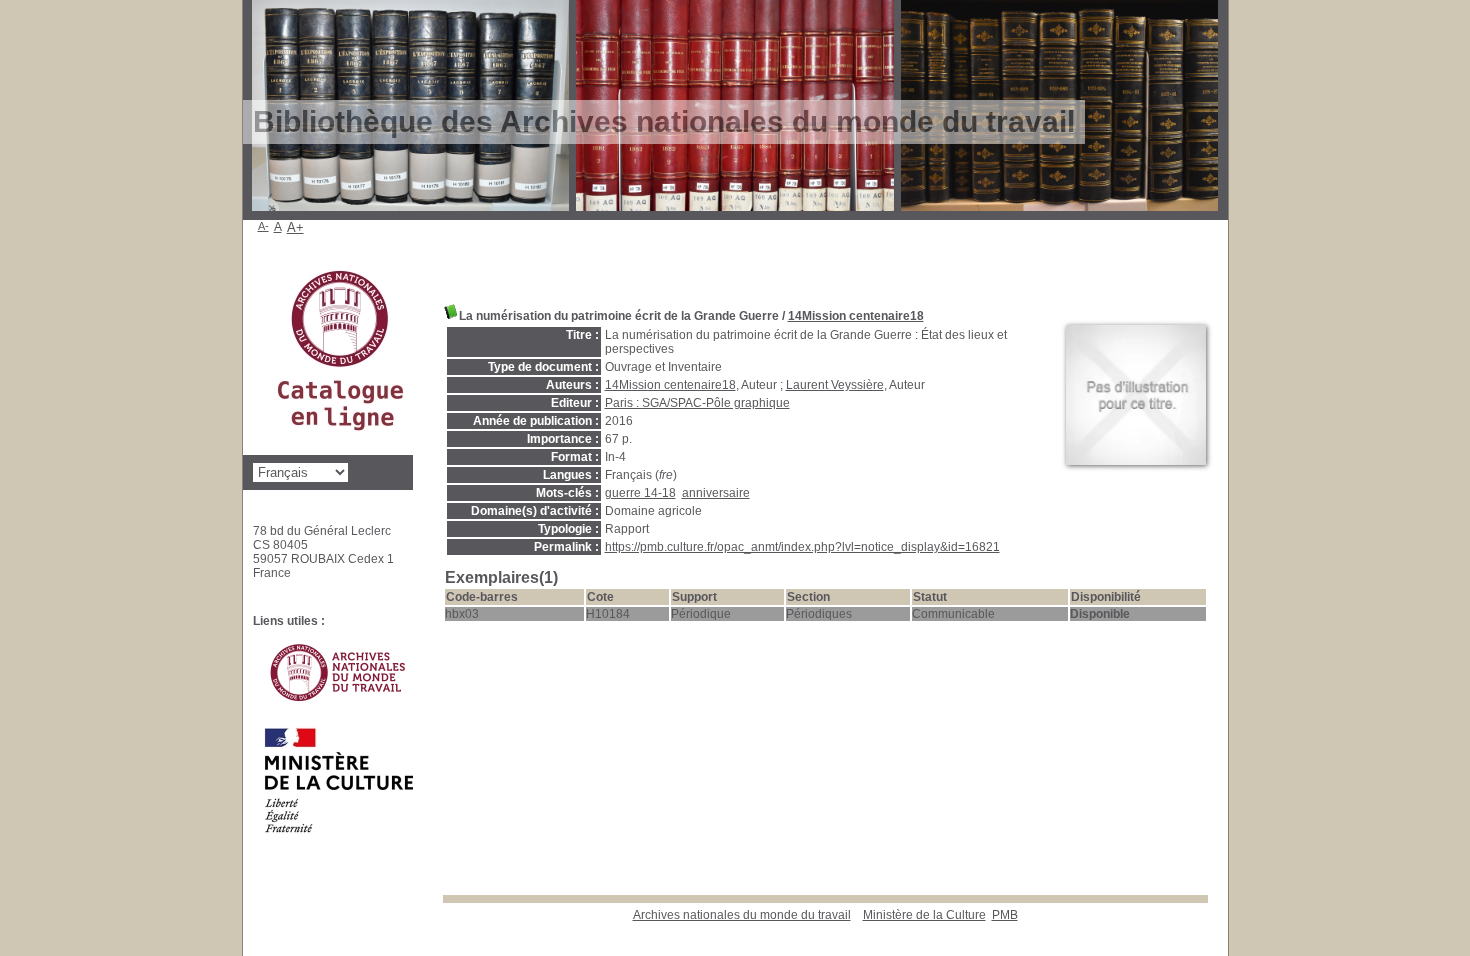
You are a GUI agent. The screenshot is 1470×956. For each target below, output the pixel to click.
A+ (295, 227)
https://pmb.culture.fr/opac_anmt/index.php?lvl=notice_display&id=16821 (802, 547)
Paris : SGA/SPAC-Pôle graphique (697, 403)
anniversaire (716, 493)
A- (263, 226)
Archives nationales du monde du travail (742, 915)
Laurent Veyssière (835, 385)
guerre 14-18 (640, 493)
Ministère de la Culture (924, 915)
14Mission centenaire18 (856, 316)
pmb (1005, 915)
